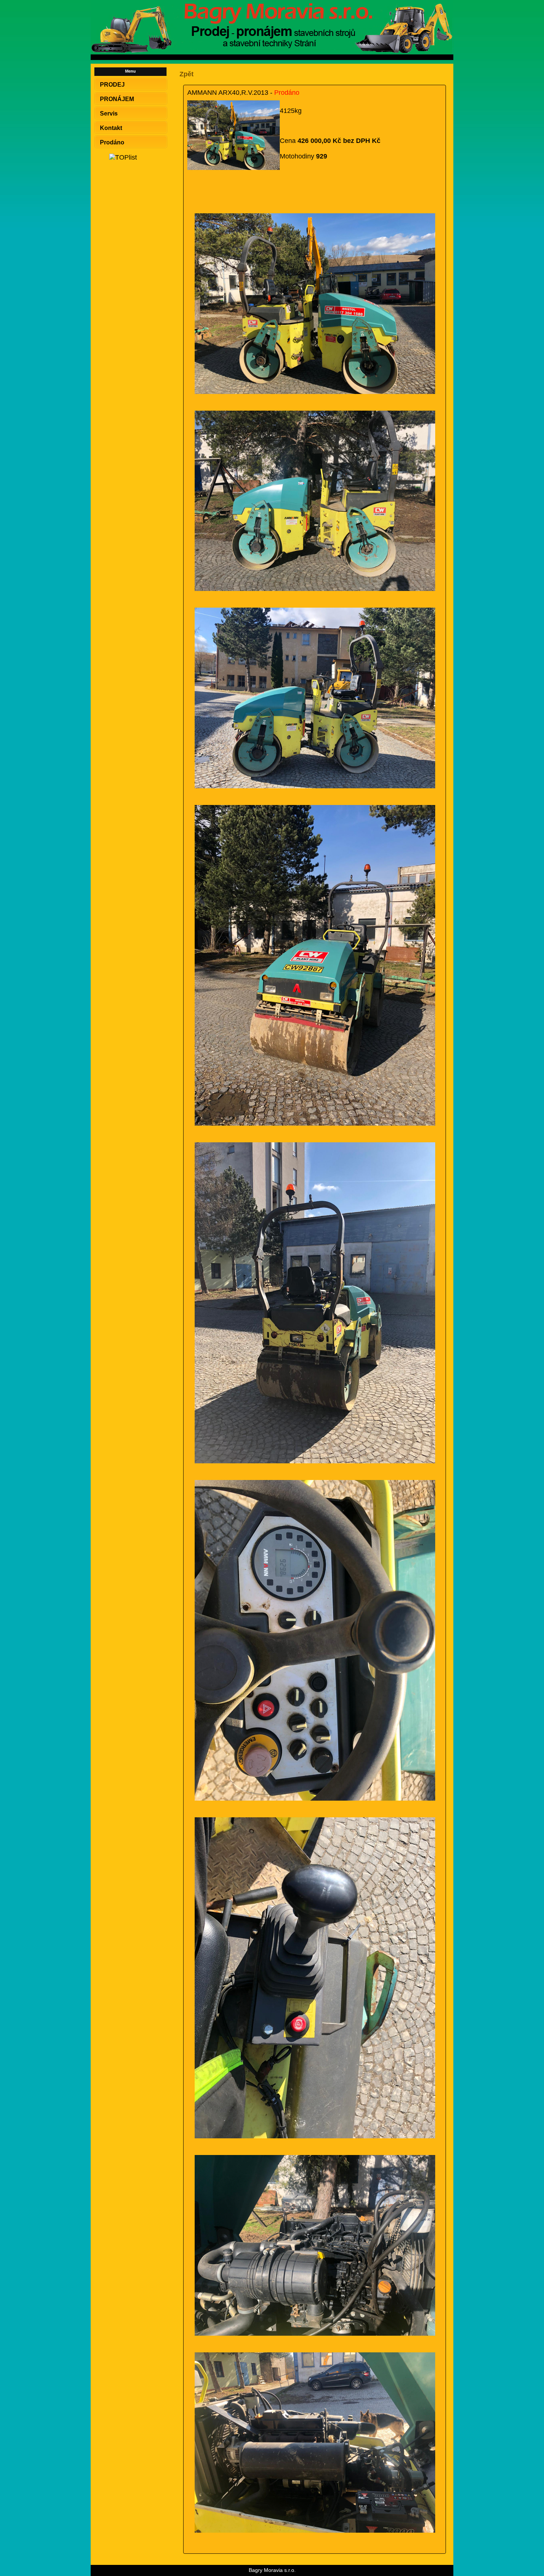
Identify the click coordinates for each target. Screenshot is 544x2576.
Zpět (187, 74)
